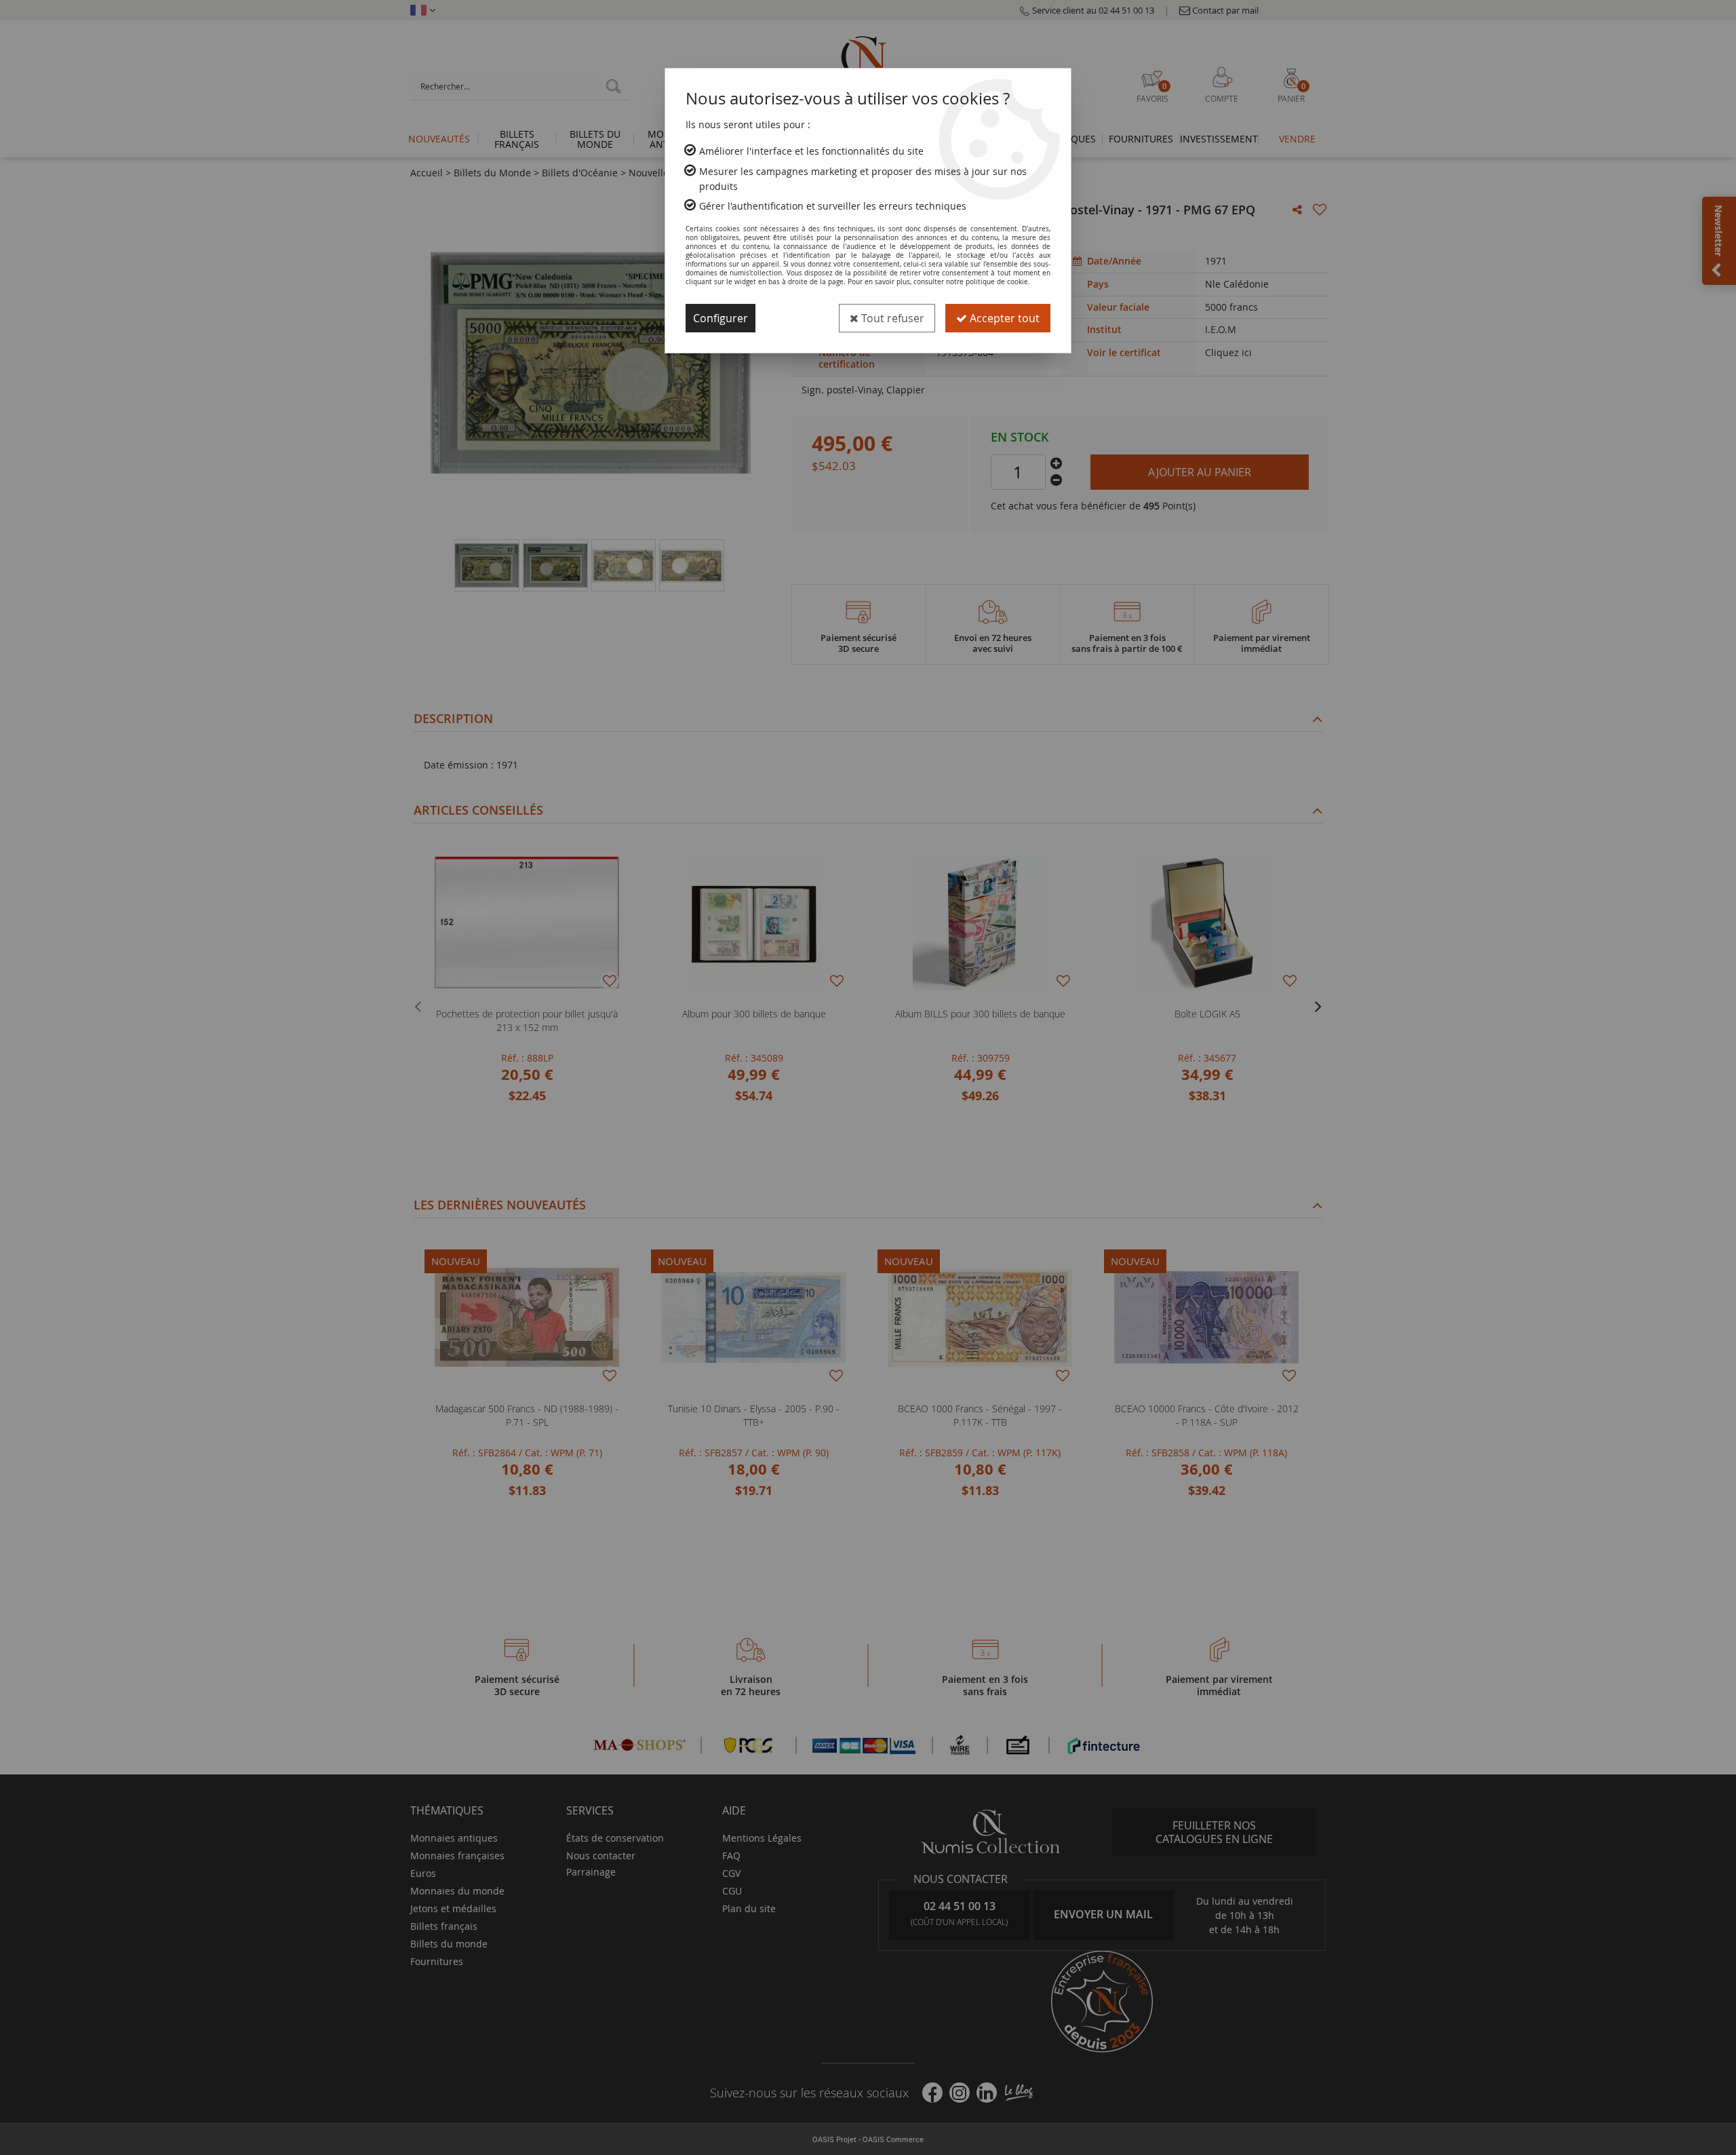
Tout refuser (891, 318)
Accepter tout (1003, 318)
